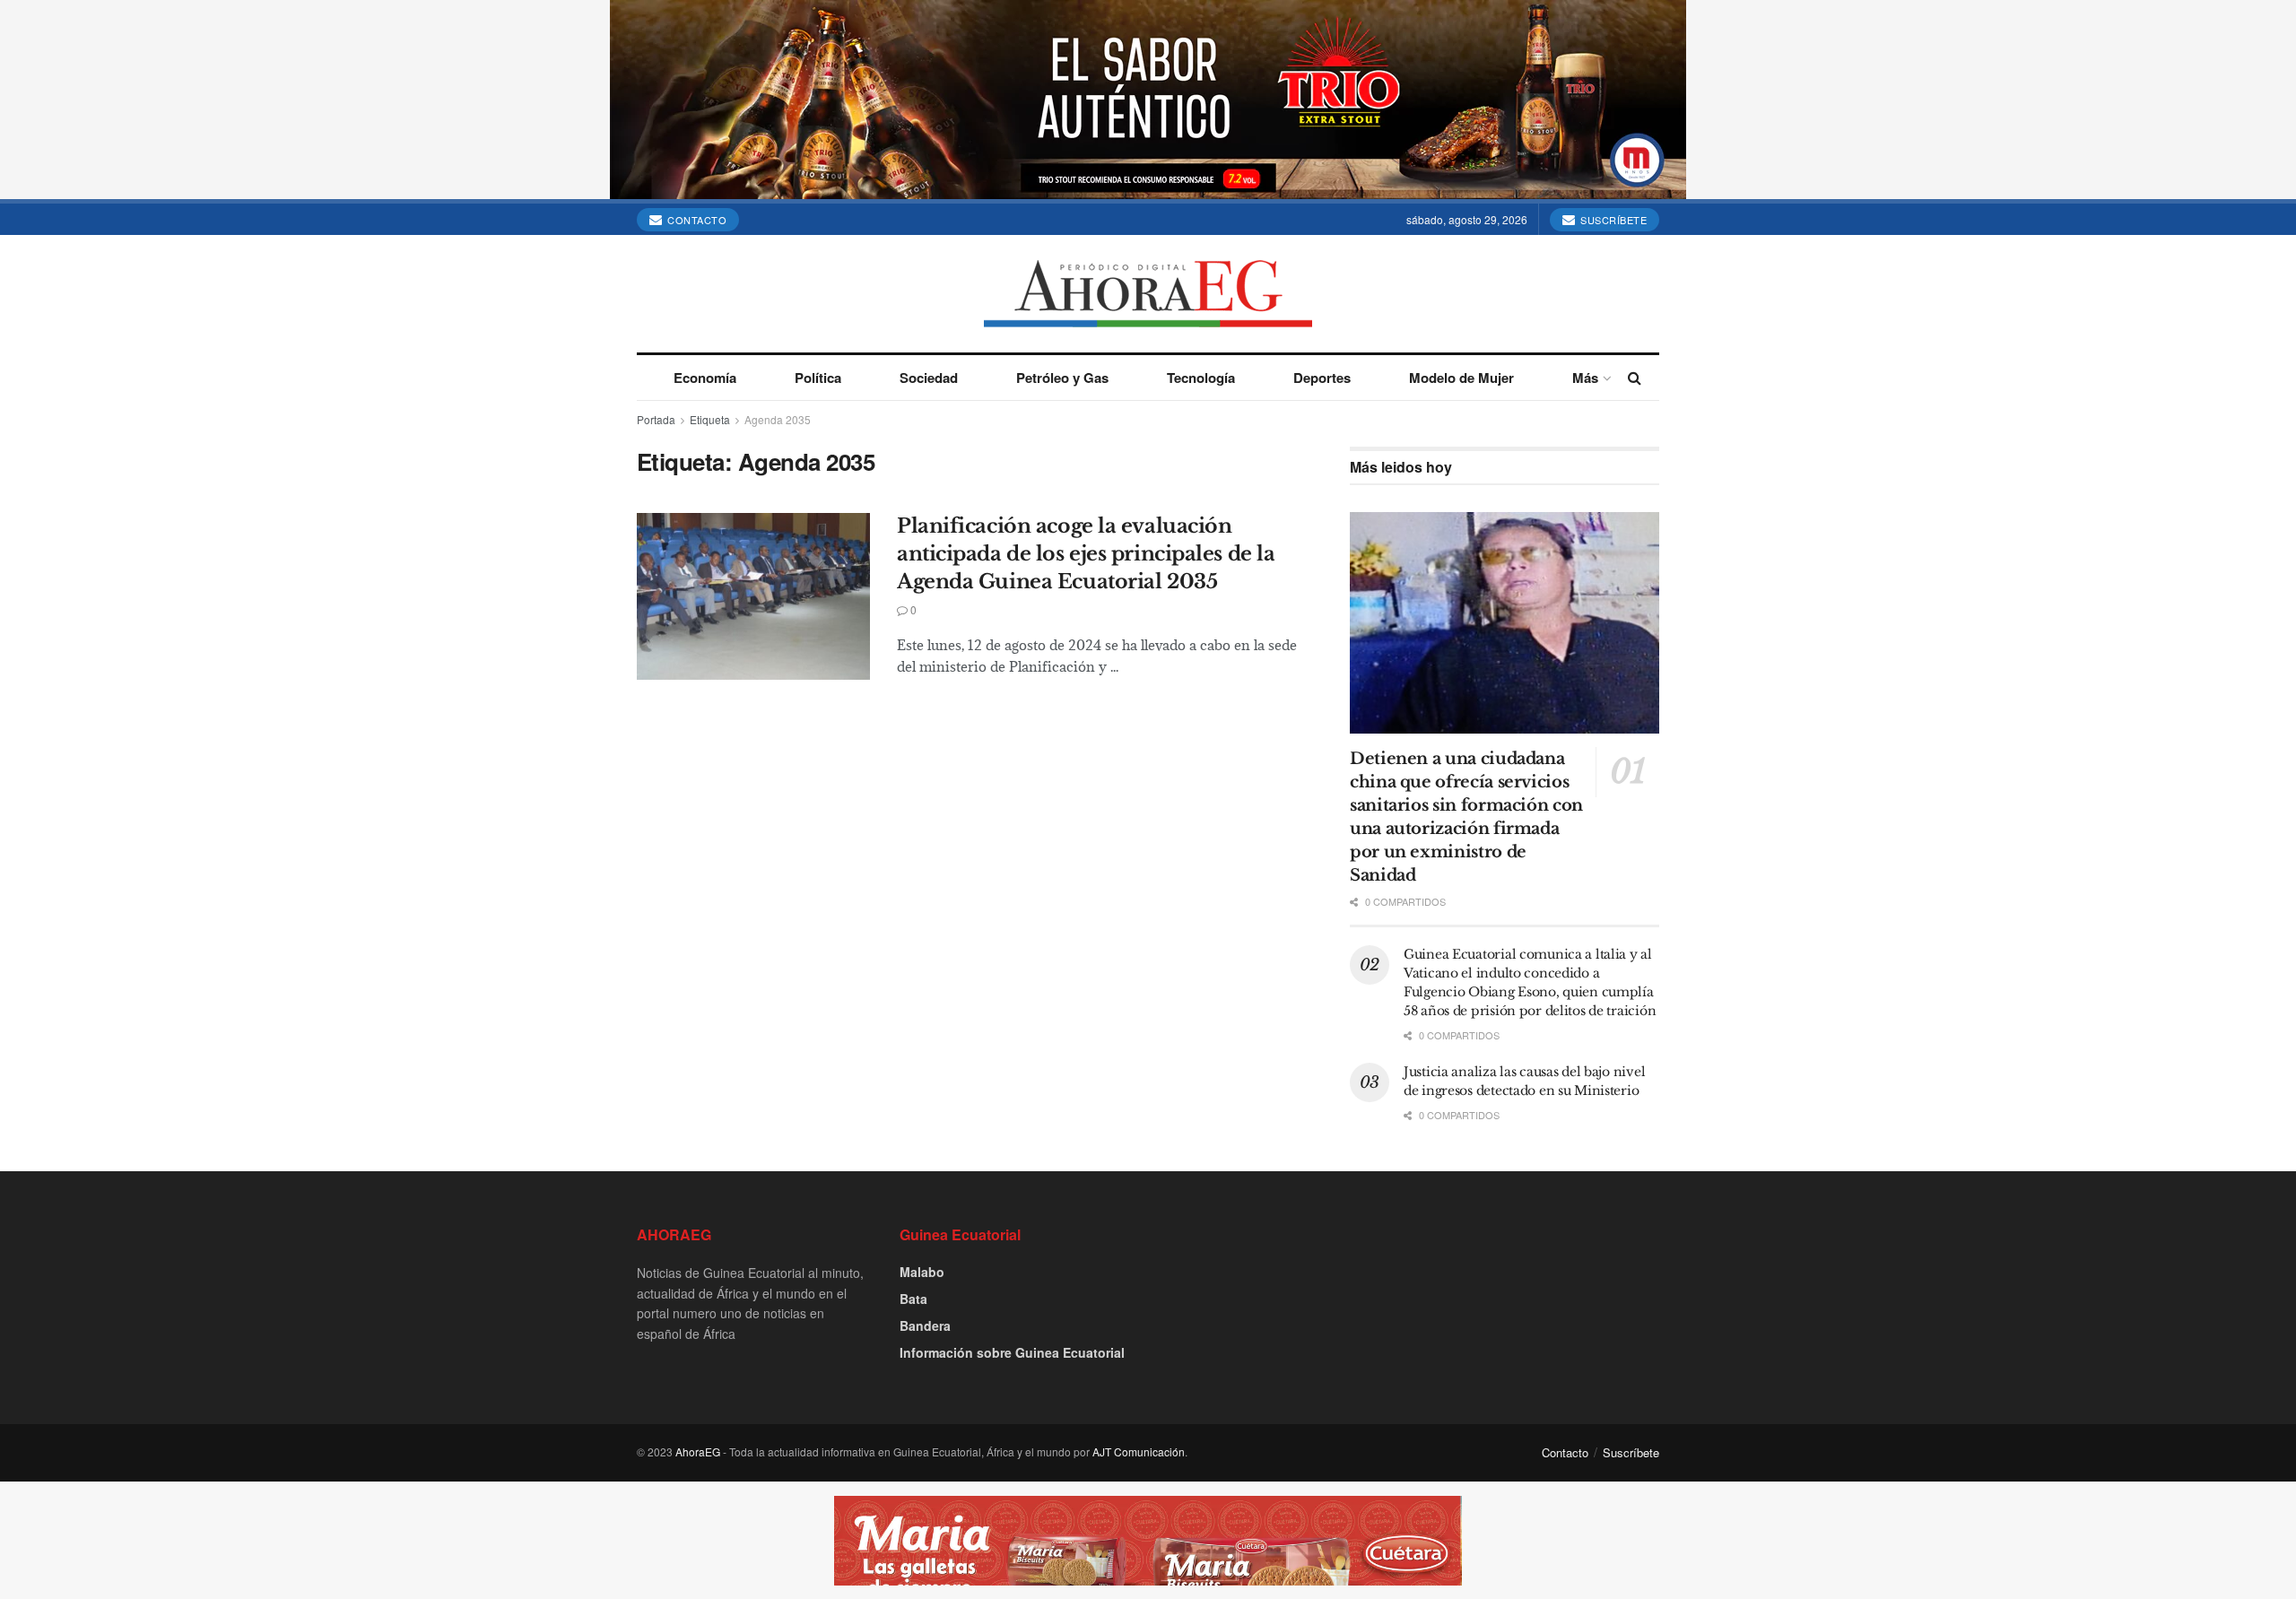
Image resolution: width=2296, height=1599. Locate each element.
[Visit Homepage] (1148, 294)
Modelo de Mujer (1461, 378)
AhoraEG (698, 1451)
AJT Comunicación (1139, 1451)
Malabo (922, 1272)
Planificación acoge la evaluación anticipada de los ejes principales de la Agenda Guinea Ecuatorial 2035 (1086, 554)
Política (818, 378)
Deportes (1322, 378)
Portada (656, 419)
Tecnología (1201, 378)
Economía (705, 378)
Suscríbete (1613, 220)
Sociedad (929, 378)
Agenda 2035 (778, 419)
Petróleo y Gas (1062, 378)
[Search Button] (1635, 378)
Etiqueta (710, 419)
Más (1585, 378)
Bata (913, 1299)
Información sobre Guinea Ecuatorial (1012, 1352)
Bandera (925, 1325)
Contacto (696, 220)
